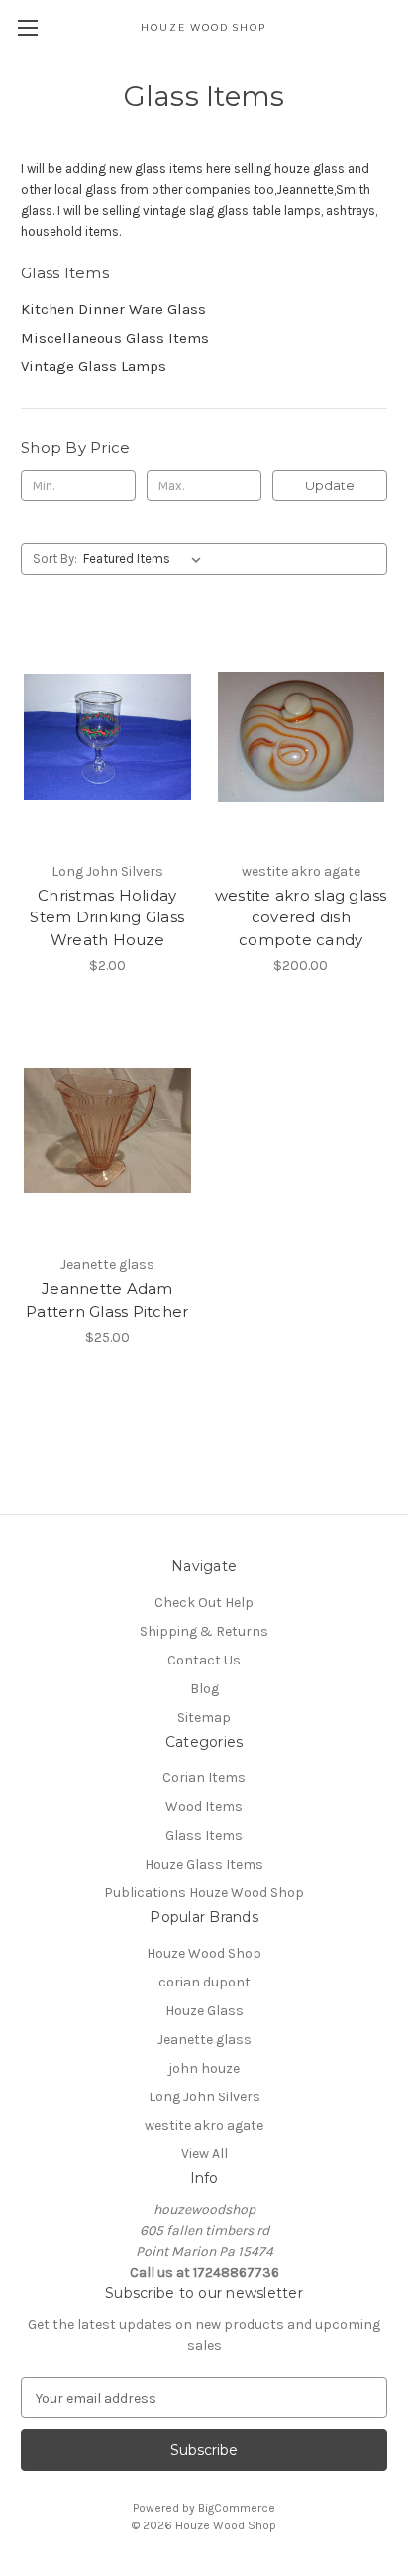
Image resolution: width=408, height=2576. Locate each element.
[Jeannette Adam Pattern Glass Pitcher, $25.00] (107, 1130)
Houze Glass (204, 2011)
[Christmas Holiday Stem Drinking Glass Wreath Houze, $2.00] (107, 736)
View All (204, 2153)
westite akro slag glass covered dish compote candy (301, 917)
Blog (204, 1689)
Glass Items (204, 1835)
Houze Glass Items (204, 1864)
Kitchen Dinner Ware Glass (113, 309)
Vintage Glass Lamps (94, 366)
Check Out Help (204, 1603)
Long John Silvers (204, 2097)
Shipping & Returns (204, 1631)
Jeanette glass (204, 2039)
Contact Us (204, 1660)
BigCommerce (237, 2508)
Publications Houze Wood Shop (204, 1893)
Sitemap (204, 1717)
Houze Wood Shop (204, 1953)
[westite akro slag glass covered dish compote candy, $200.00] (302, 736)
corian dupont (204, 1982)
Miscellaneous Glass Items (115, 338)
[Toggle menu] (27, 27)
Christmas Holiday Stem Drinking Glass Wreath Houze (107, 917)
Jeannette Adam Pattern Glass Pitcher (107, 1300)
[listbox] (146, 559)
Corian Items (204, 1778)
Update (330, 485)
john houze (204, 2068)
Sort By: (55, 558)
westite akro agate (204, 2126)
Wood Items (204, 1807)
